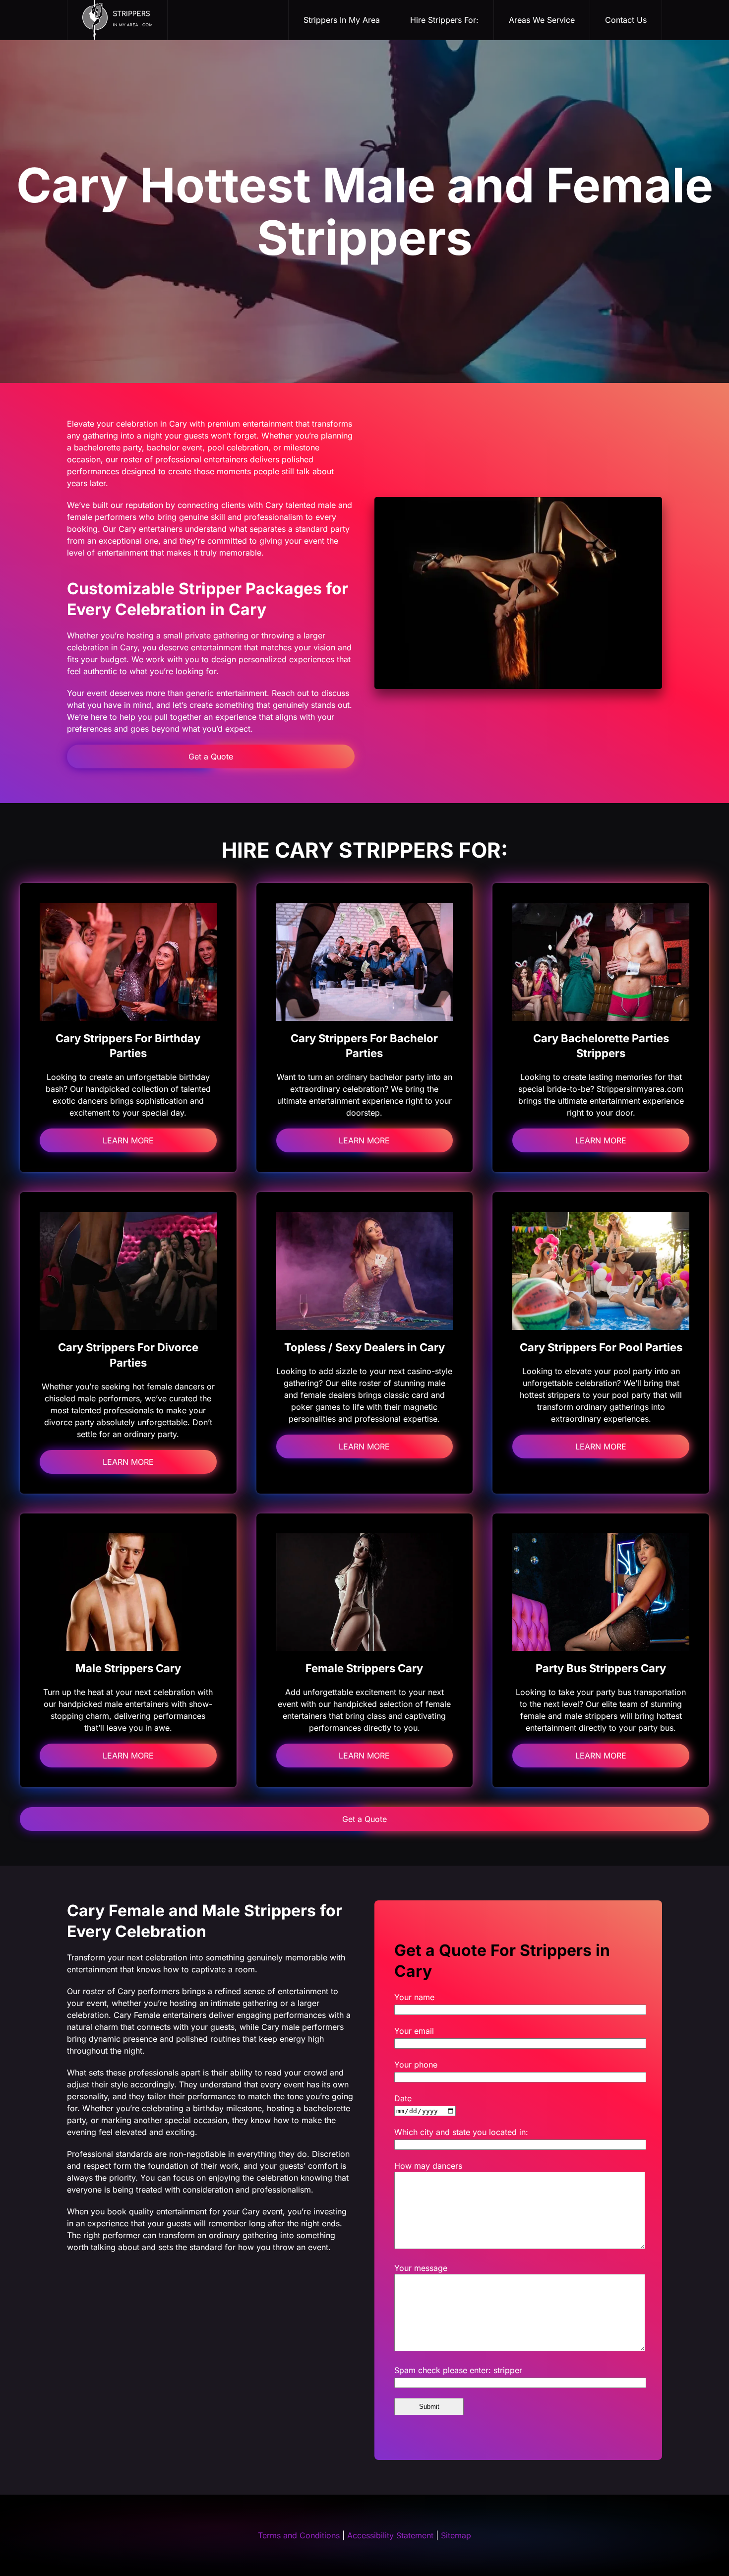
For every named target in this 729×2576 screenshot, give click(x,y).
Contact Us (626, 20)
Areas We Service (542, 20)
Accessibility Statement (390, 2535)
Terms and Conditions (299, 2535)
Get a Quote (211, 756)
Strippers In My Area (342, 20)
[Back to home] (118, 20)
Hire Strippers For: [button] (444, 20)
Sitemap (456, 2535)
